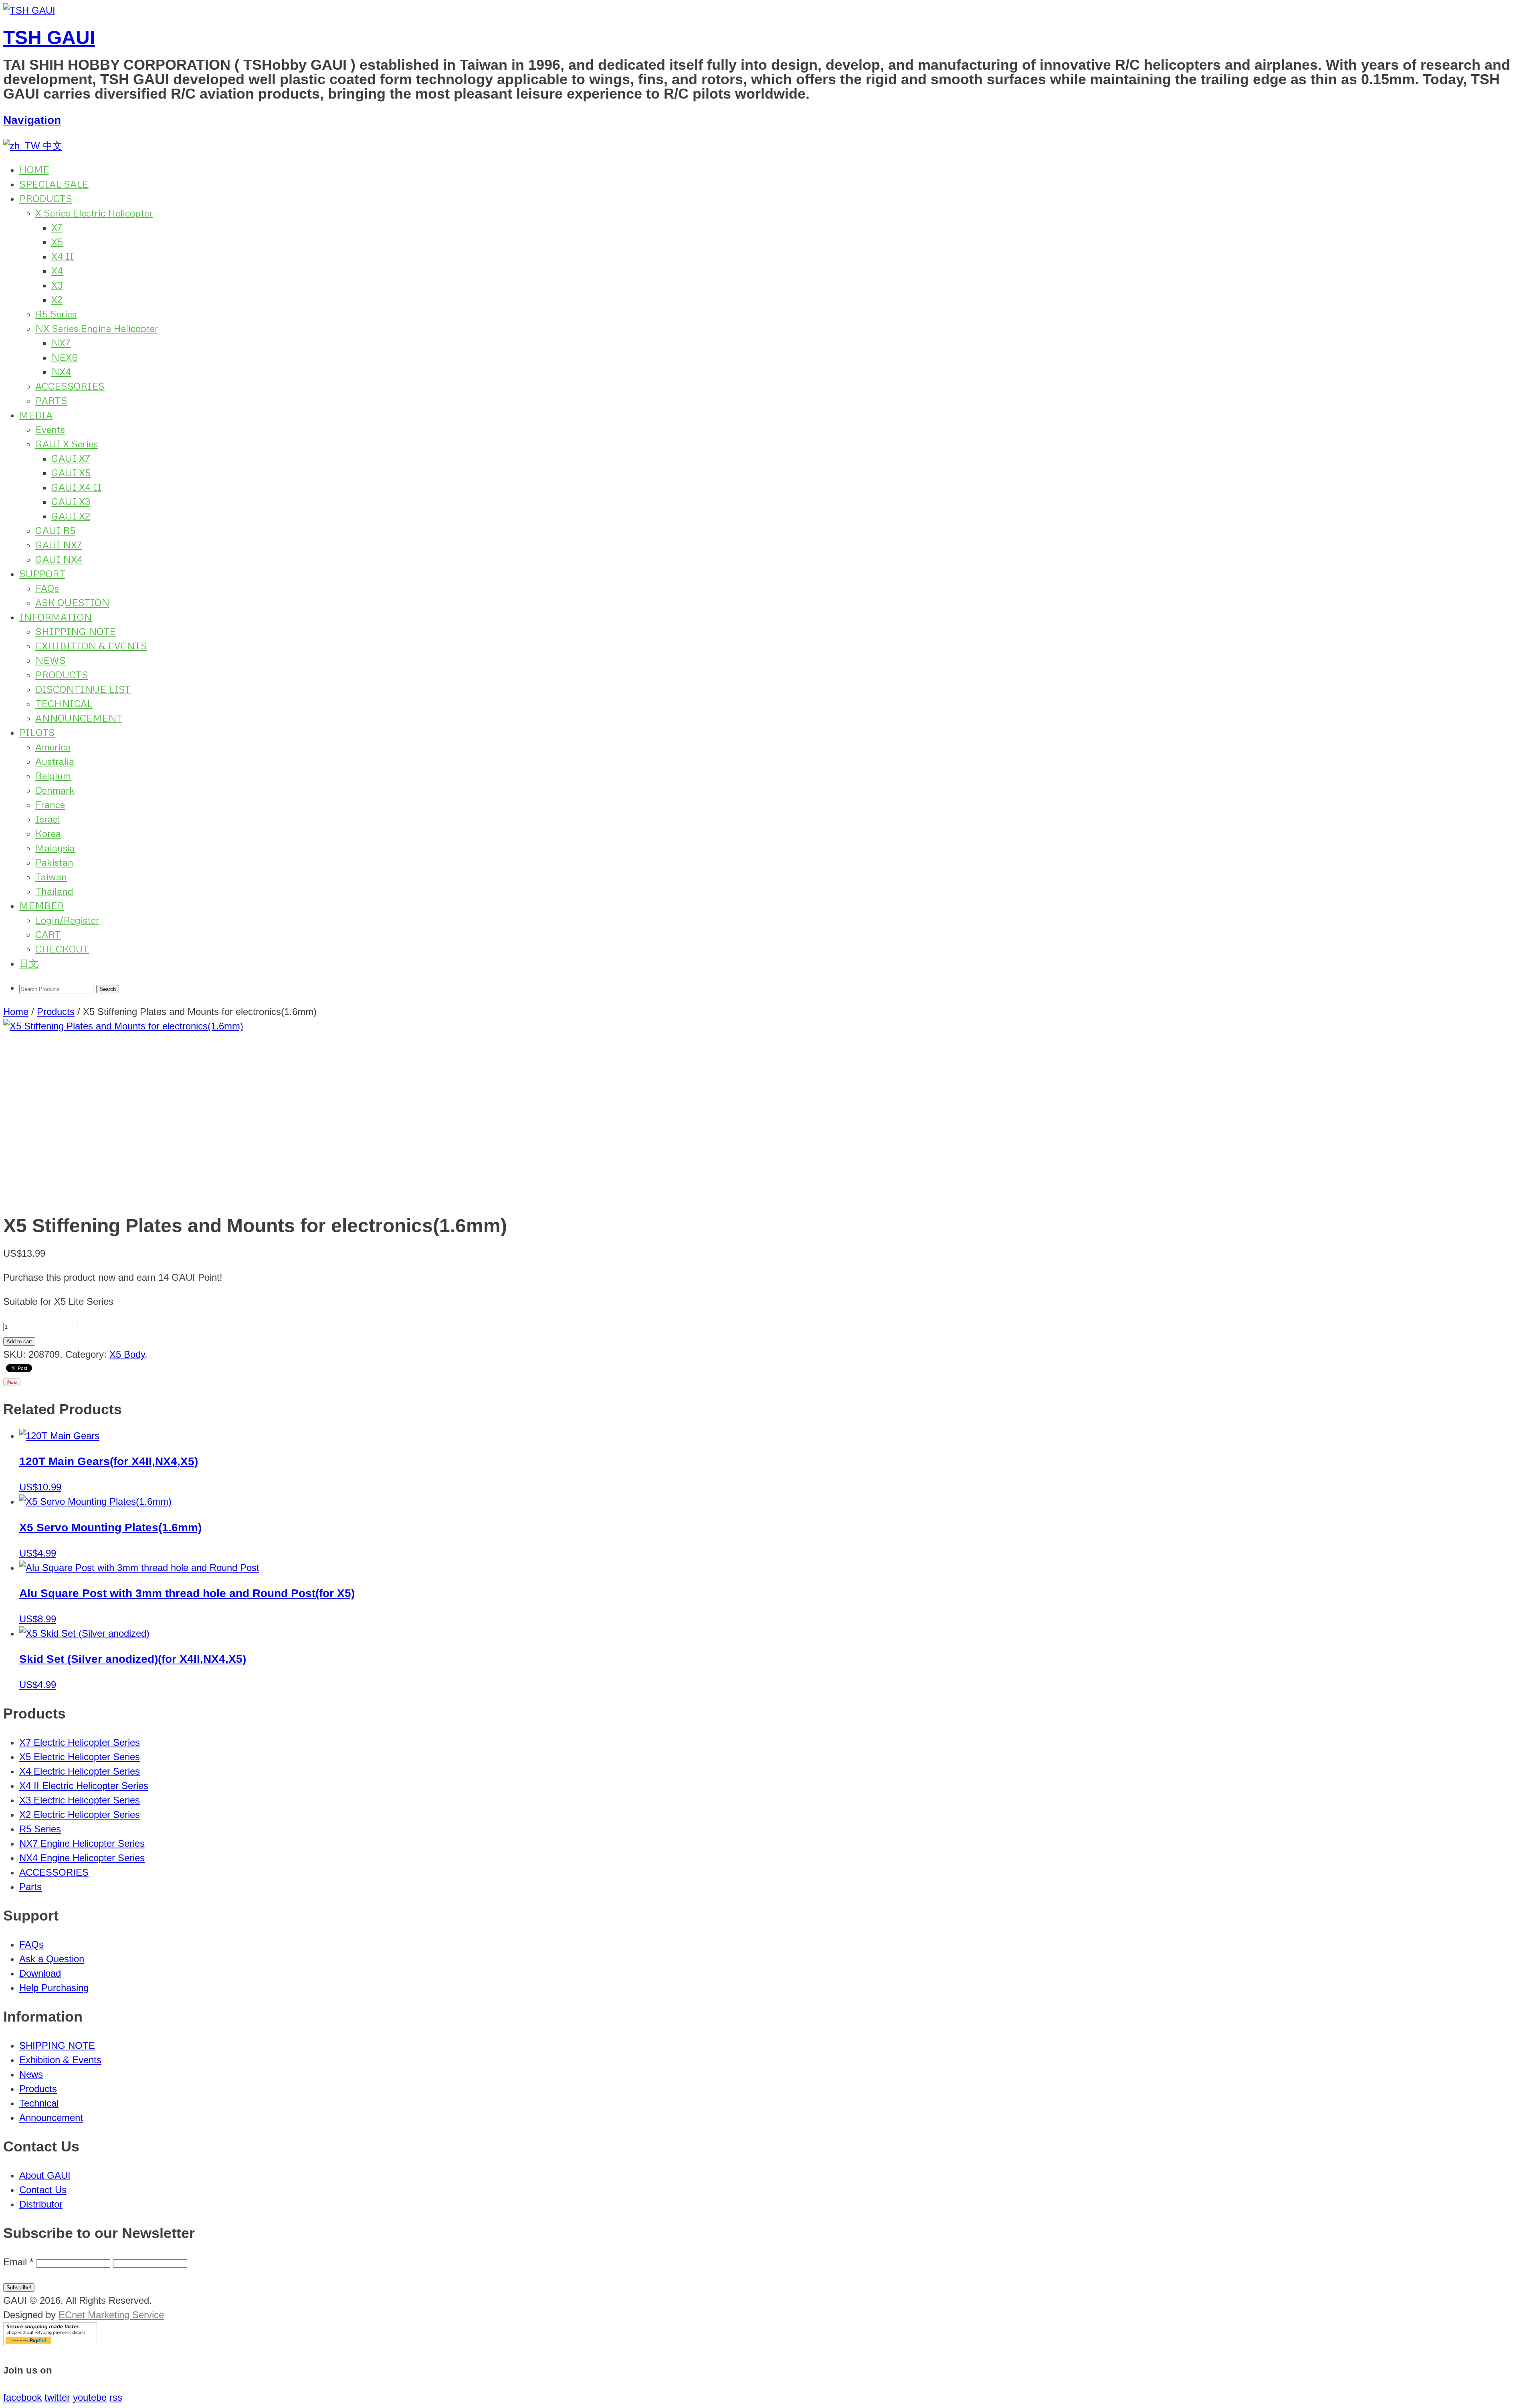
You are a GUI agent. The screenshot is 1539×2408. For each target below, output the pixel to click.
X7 (57, 227)
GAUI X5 (71, 472)
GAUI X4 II (77, 487)
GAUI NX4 (59, 559)
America (53, 747)
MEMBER (42, 905)
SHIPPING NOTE (76, 631)
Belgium (53, 775)
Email (18, 2262)
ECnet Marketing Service (111, 2315)
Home (16, 1012)
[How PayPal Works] (50, 2343)
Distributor (41, 2204)
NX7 (61, 343)
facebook (22, 2397)
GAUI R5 (55, 530)
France (50, 804)
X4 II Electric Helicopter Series (84, 1786)
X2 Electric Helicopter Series (80, 1815)
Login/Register (67, 920)
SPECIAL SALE (54, 184)
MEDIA (36, 415)
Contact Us (43, 2190)
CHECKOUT (62, 949)
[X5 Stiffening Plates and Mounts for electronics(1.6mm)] (769, 1112)
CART (48, 934)
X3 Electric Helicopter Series (80, 1800)
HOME (34, 169)
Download (40, 1973)
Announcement (51, 2118)
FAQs (47, 588)
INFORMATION (56, 617)
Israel (48, 819)
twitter (57, 2397)
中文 (51, 146)
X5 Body (127, 1354)
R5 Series (56, 314)
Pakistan (54, 862)
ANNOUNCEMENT (79, 718)
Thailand (54, 891)
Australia (55, 761)
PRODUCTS (46, 198)
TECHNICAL (64, 703)
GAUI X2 (71, 516)
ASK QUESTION (72, 602)
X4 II (63, 256)
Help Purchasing (54, 1988)
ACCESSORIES (70, 386)
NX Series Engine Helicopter (97, 328)
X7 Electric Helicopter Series (80, 1742)
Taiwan (51, 876)
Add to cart (19, 1341)
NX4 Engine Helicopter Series (82, 1858)
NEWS (50, 660)
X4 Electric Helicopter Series (80, 1771)
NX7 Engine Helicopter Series (82, 1843)
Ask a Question (52, 1959)
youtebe (90, 2397)
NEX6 (65, 357)
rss (116, 2397)
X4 (57, 270)
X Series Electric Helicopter (94, 213)
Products (56, 1012)
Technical (39, 2103)
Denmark (55, 790)
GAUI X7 (71, 458)
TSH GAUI (49, 37)
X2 (57, 299)
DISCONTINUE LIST (83, 689)
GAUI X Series (67, 444)
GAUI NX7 (59, 545)
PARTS (51, 400)
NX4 (61, 371)
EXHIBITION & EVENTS (91, 646)
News (31, 2074)
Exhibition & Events (60, 2060)
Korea (48, 833)
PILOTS (37, 732)
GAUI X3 (71, 501)
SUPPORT (42, 573)
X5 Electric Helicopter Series (80, 1757)
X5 (57, 242)
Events (50, 429)
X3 (57, 285)
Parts (30, 1887)
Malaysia (55, 848)
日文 (29, 963)
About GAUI (45, 2175)
